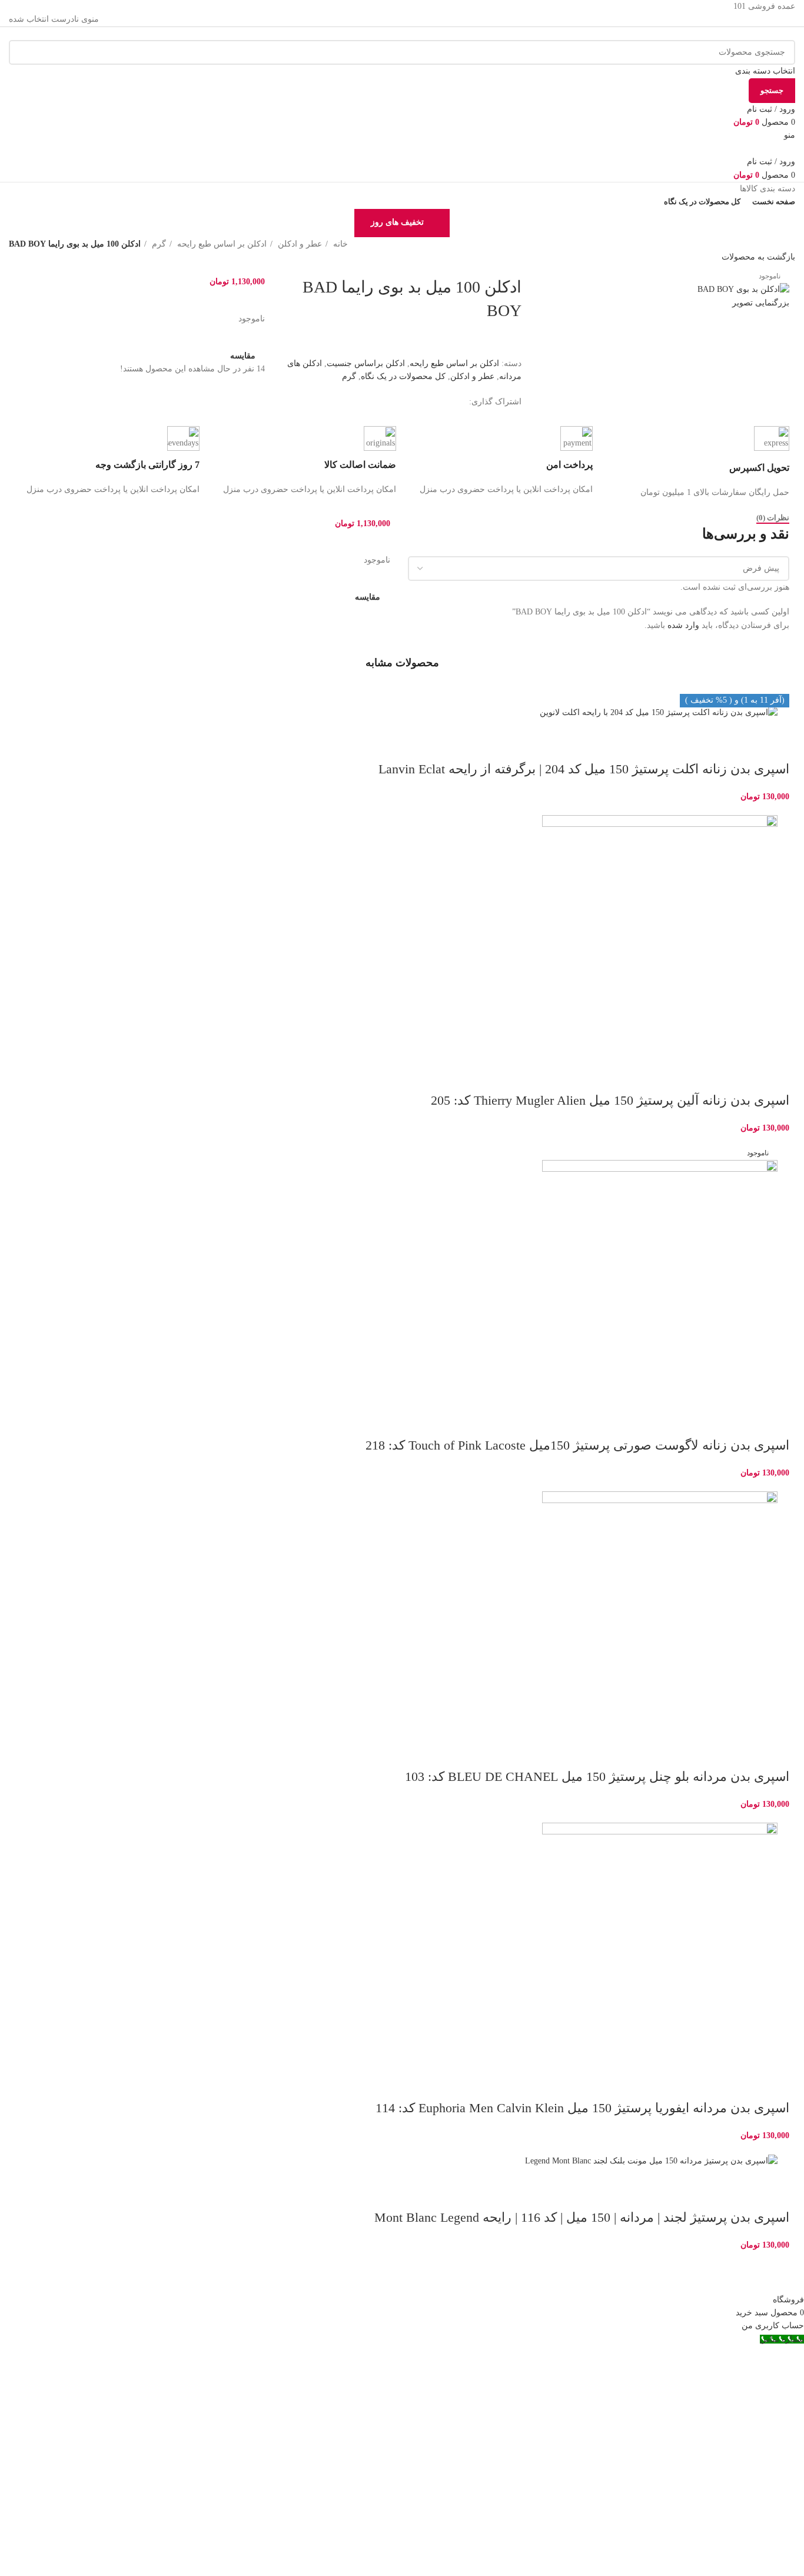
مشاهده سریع (743, 746)
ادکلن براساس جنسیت (366, 363)
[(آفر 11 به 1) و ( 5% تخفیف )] (402, 933)
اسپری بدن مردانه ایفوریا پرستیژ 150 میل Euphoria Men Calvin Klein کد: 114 (582, 2108)
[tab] (773, 518)
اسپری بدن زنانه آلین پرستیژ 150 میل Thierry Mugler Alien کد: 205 (610, 1100)
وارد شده (683, 625)
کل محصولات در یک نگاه (403, 376)
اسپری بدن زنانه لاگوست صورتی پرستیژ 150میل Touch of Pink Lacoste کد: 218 (577, 1445)
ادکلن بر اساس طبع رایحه (221, 244)
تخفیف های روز (397, 222)
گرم (158, 244)
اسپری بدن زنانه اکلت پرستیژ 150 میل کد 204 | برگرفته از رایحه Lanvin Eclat (584, 769)
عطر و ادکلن (299, 244)
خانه (339, 244)
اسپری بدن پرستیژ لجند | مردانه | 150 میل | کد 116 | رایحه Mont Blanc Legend (582, 2217)
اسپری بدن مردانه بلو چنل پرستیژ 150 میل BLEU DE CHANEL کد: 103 (597, 1776)
